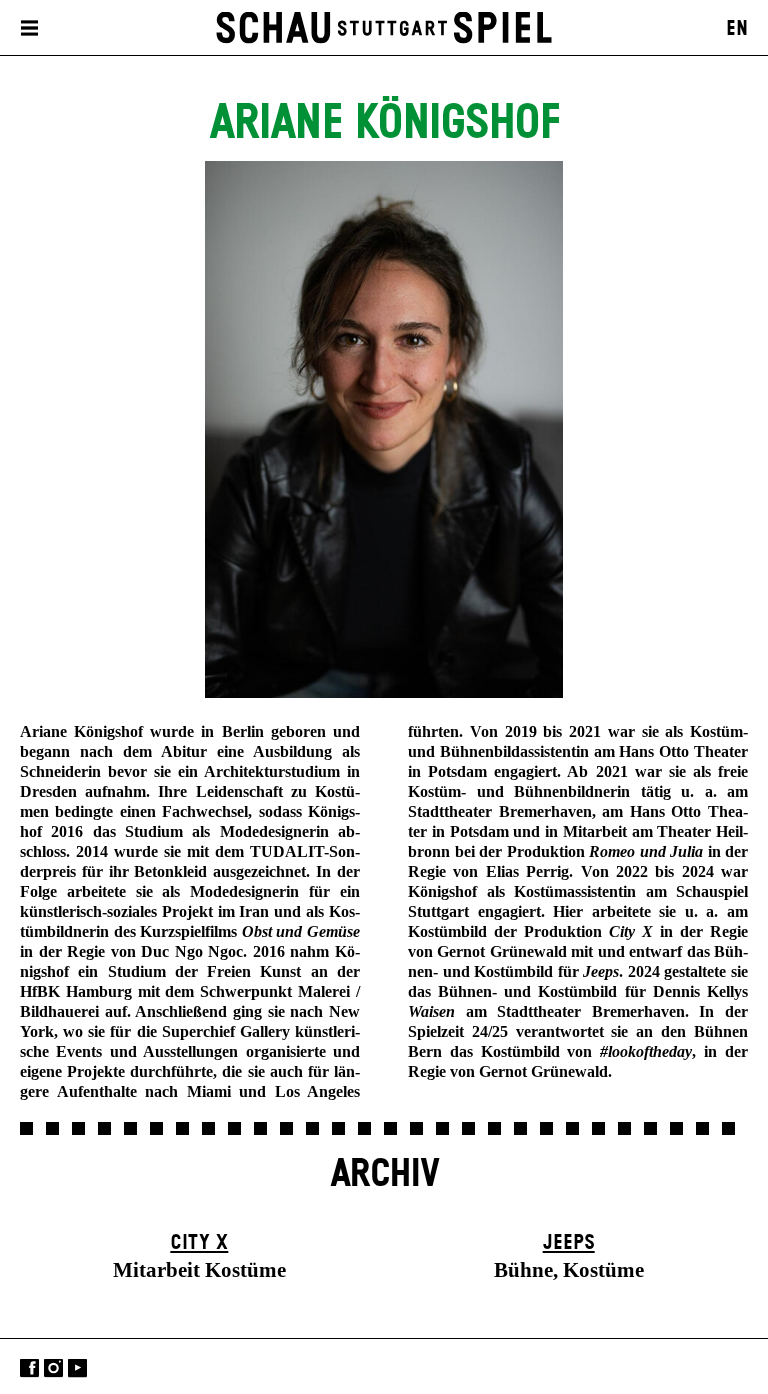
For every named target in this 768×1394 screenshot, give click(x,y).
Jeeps (569, 1243)
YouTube (77, 1368)
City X (199, 1243)
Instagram (53, 1368)
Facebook (29, 1368)
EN (737, 29)
